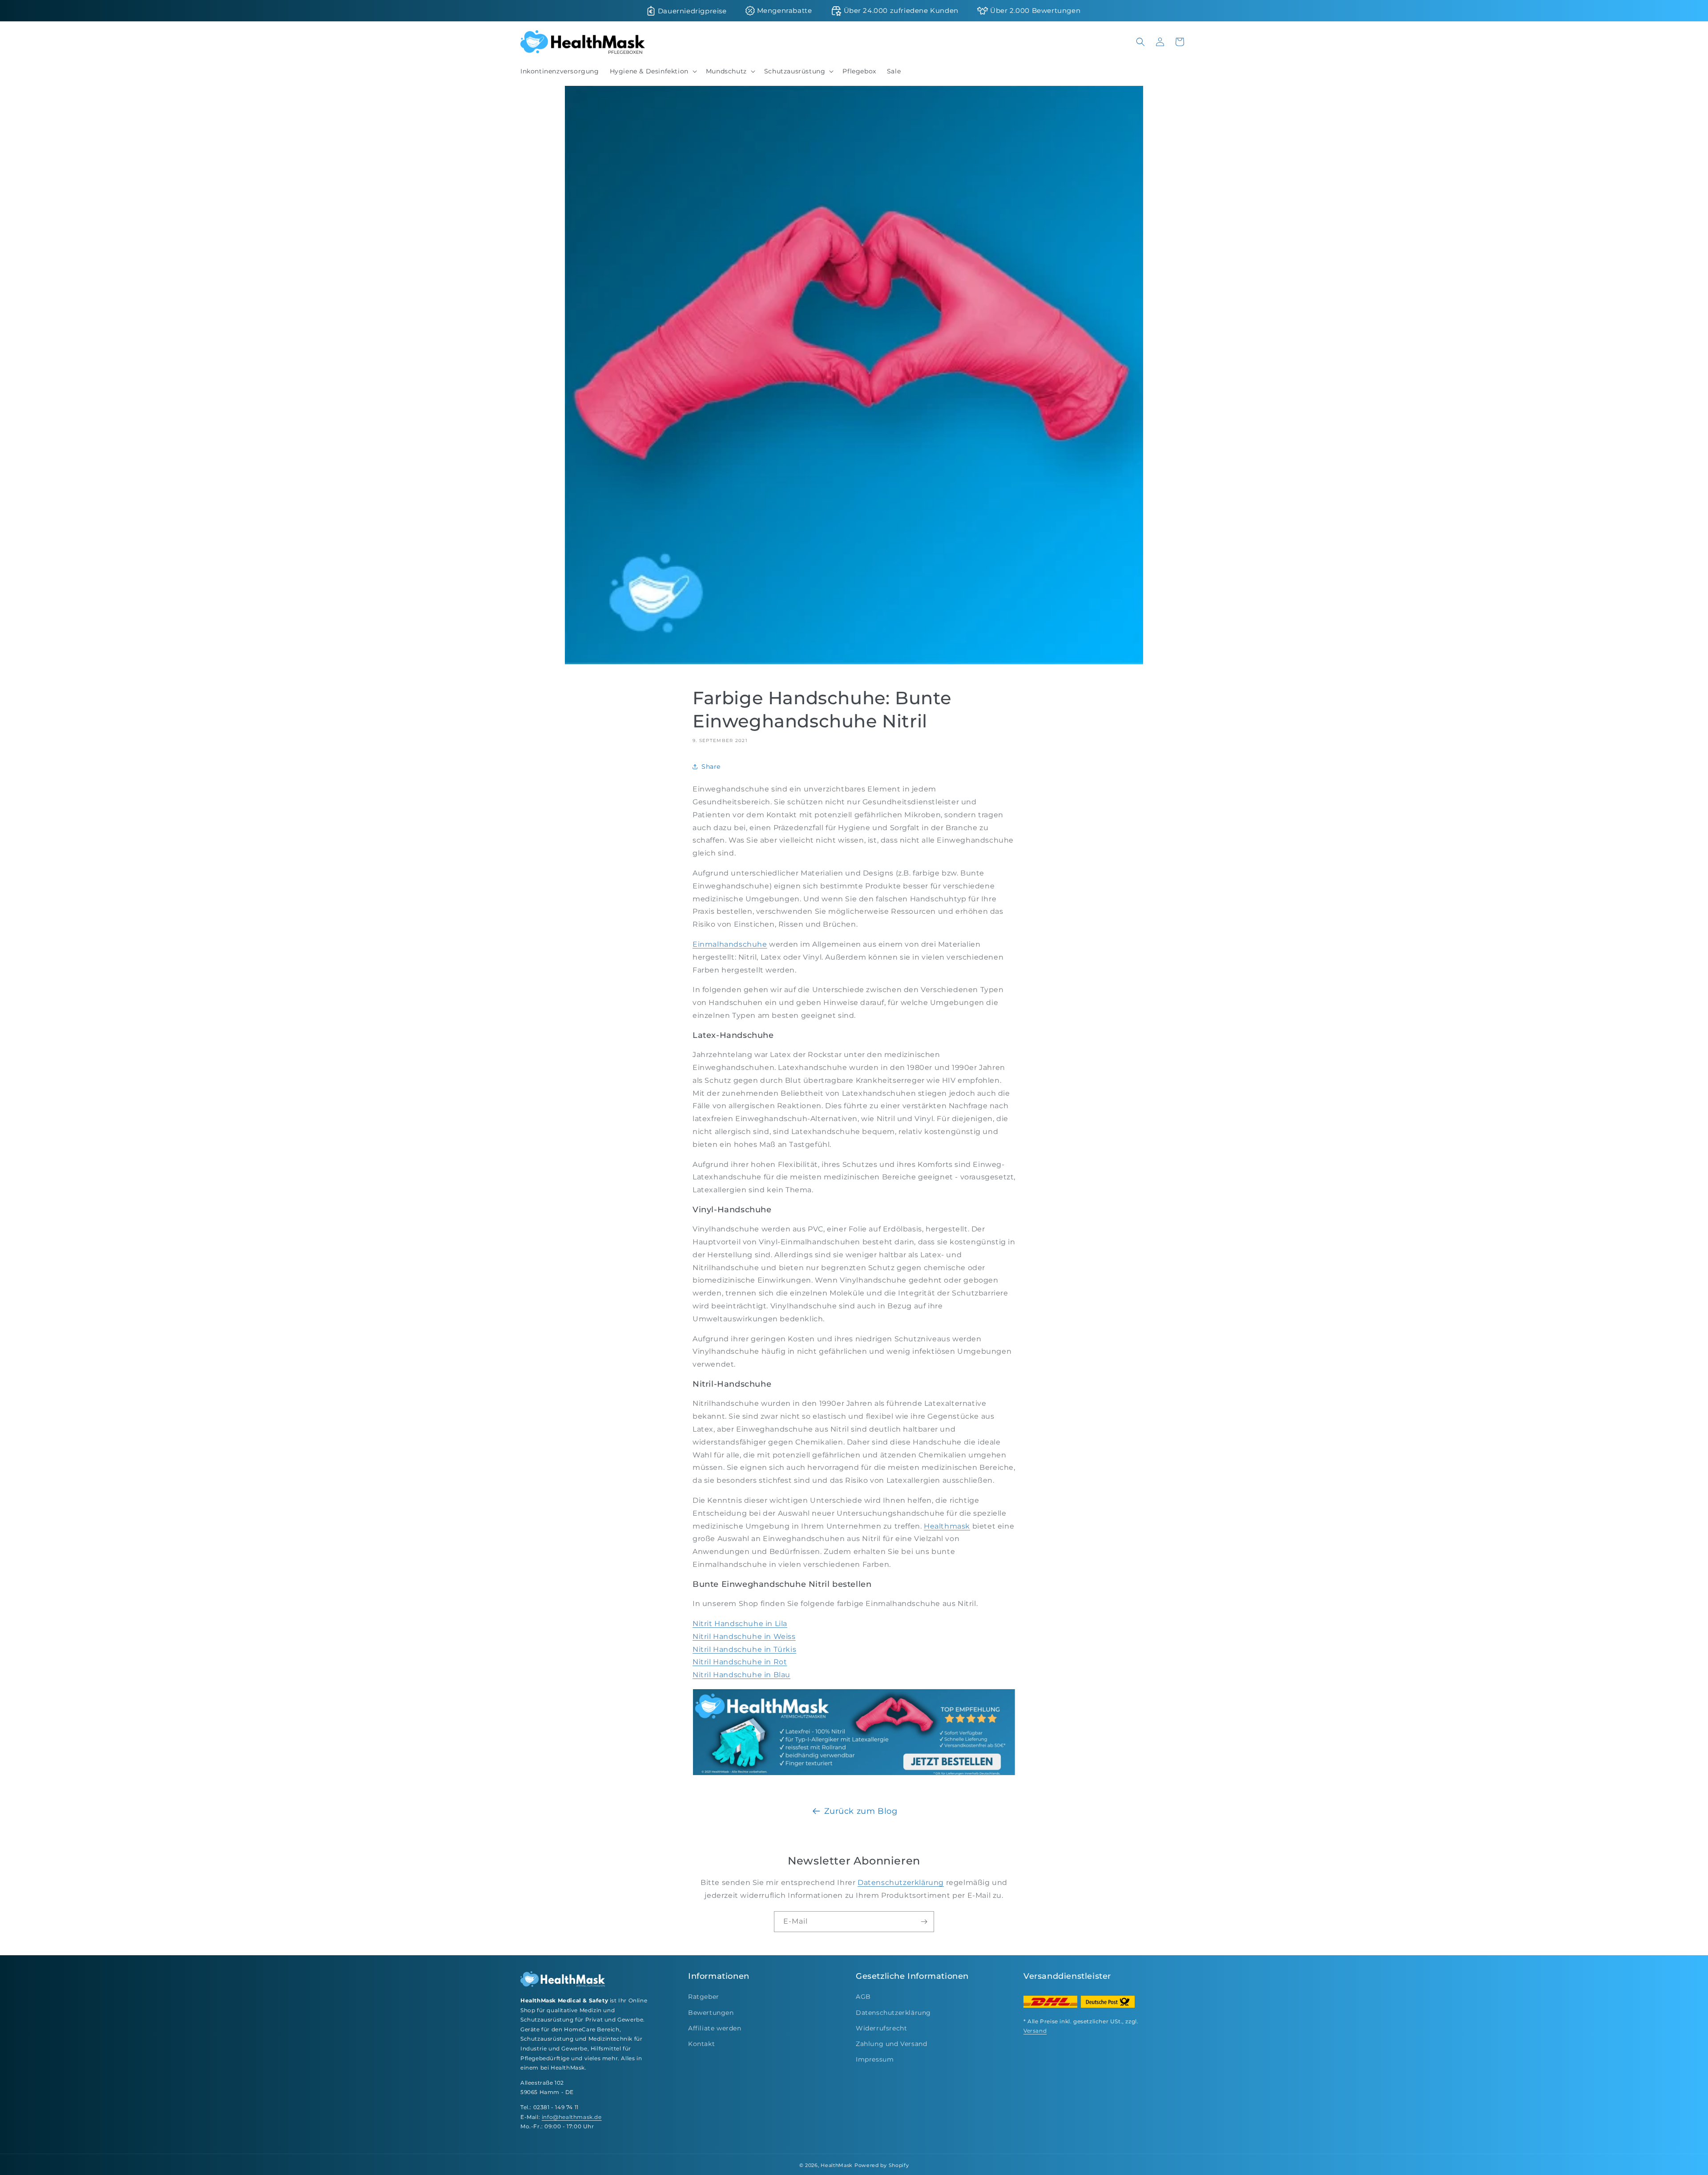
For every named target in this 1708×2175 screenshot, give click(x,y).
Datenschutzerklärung (901, 1882)
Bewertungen (711, 2013)
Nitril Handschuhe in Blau (741, 1675)
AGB (863, 1997)
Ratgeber (704, 1997)
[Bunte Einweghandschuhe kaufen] (854, 1775)
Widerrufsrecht (881, 2028)
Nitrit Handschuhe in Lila (740, 1624)
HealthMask (837, 2165)
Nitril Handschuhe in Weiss (744, 1636)
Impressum (875, 2059)
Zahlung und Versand (891, 2044)
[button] (653, 71)
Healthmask (947, 1526)
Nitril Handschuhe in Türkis (744, 1649)
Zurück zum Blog (861, 1811)
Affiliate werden (715, 2028)
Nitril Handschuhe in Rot (740, 1662)
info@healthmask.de (572, 2117)
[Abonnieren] (924, 1922)
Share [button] (711, 767)
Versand (1035, 2031)
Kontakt (701, 2044)
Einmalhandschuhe (730, 944)
